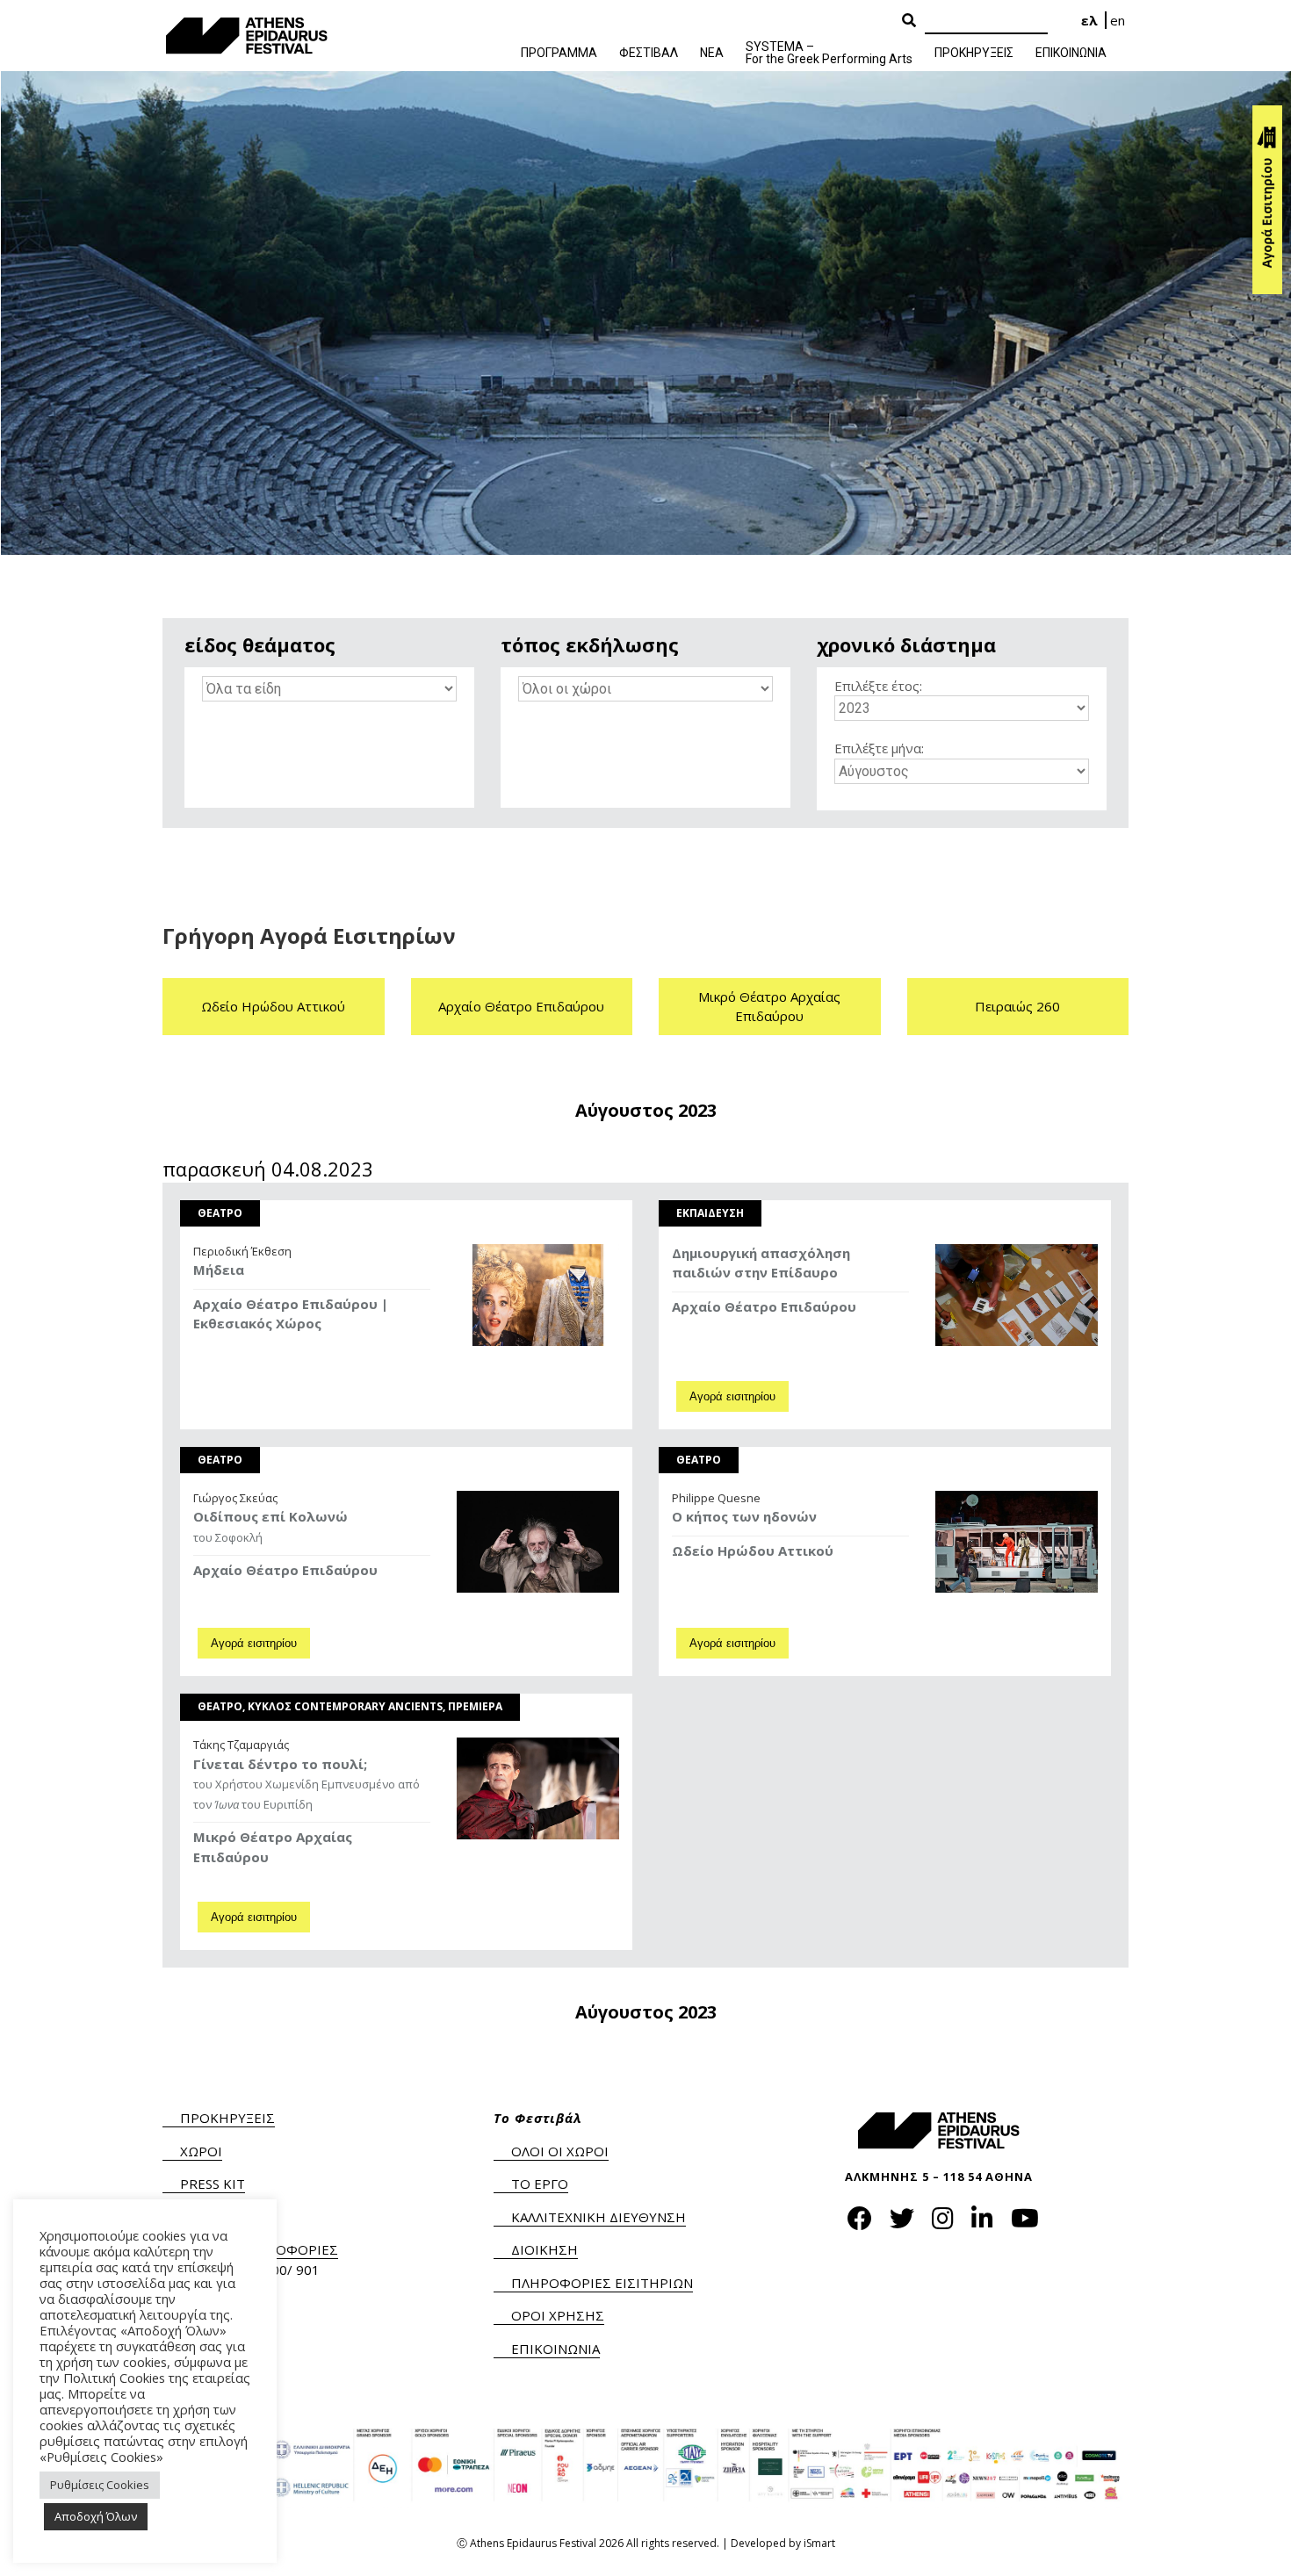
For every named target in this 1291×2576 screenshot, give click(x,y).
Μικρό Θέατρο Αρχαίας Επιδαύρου (769, 1007)
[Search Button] (909, 21)
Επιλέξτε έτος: (878, 686)
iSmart (819, 2543)
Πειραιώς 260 (1017, 1006)
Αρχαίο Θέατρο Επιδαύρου (521, 1006)
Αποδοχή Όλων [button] (96, 2516)
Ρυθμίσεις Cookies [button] (100, 2485)
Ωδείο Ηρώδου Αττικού (273, 1006)
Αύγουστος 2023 (646, 1111)
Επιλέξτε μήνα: (879, 748)
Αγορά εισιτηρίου (732, 1396)
